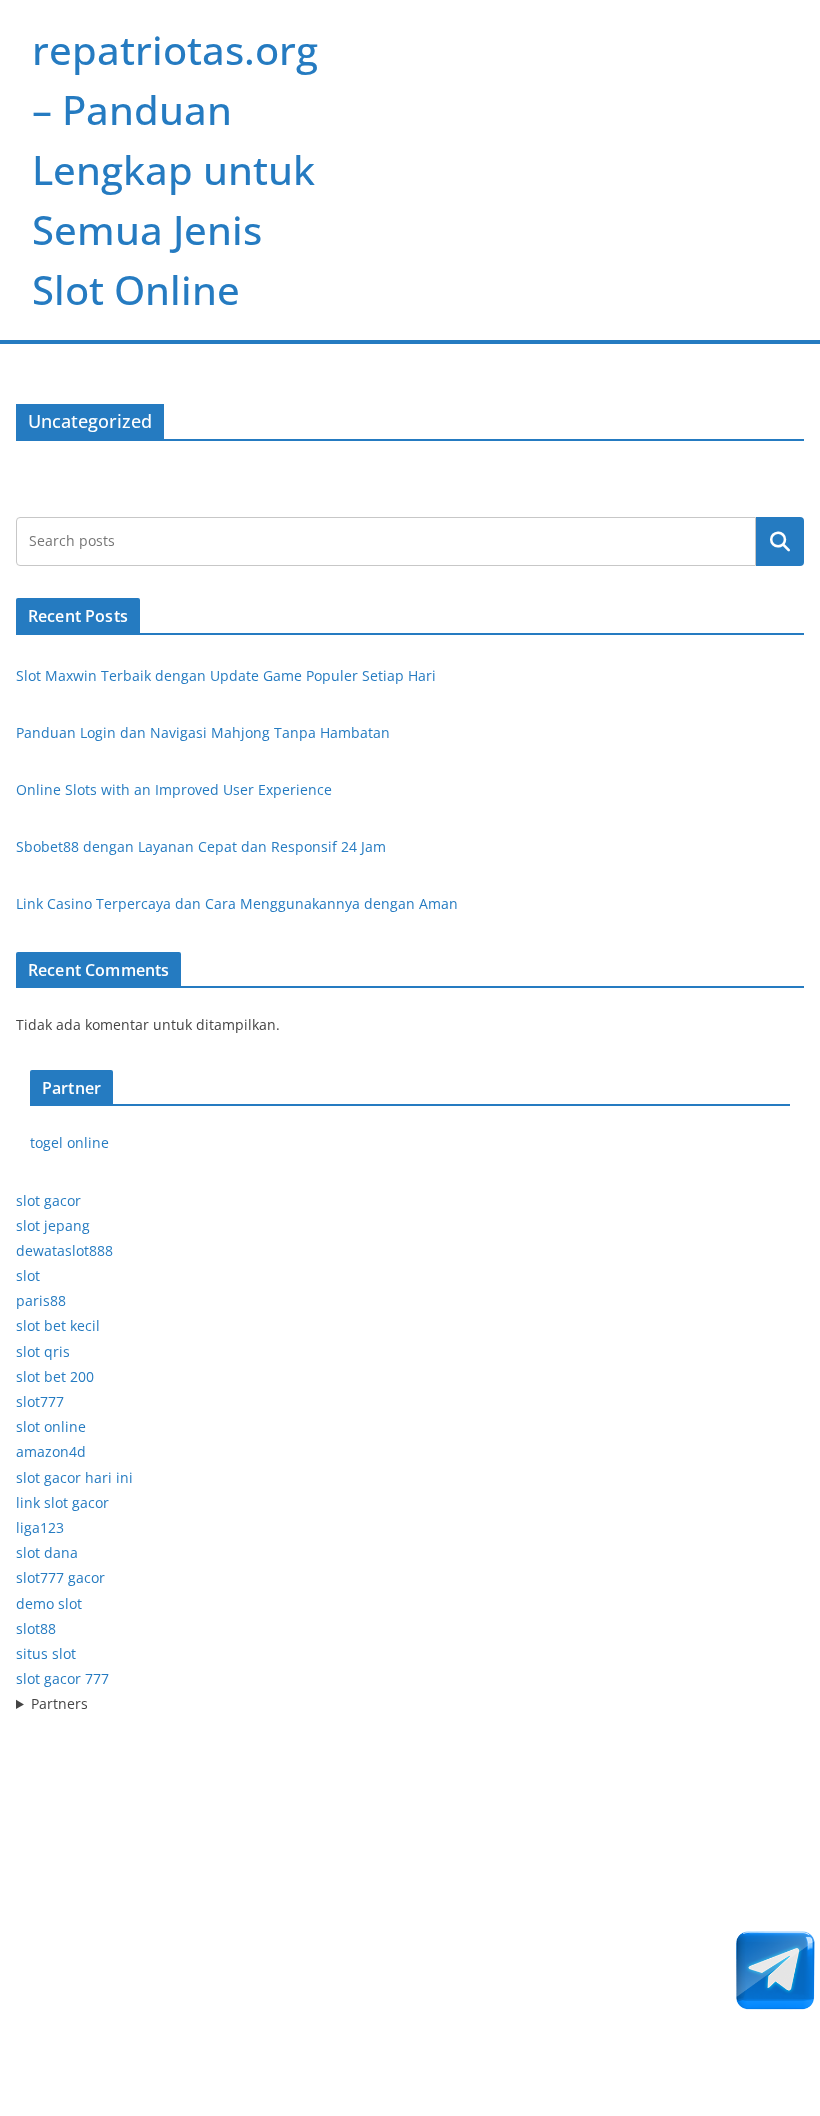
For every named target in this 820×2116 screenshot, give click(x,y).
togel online (69, 1142)
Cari (780, 541)
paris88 (41, 1300)
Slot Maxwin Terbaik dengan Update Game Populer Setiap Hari (226, 675)
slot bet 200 (55, 1376)
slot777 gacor (60, 1577)
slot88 (36, 1628)
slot (28, 1275)
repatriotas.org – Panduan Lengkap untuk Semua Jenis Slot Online (175, 169)
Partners (59, 1703)
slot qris (43, 1351)
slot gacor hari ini (74, 1477)
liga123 (40, 1527)
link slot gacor (62, 1502)
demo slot (49, 1603)
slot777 (40, 1401)
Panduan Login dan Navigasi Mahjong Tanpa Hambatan (203, 732)
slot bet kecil (58, 1325)
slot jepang (53, 1225)
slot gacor (48, 1200)
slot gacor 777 (62, 1678)
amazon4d (51, 1451)
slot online (51, 1426)
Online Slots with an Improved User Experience (174, 789)
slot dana (47, 1552)
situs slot (46, 1653)
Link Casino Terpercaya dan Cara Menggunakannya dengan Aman (237, 903)
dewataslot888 (64, 1250)
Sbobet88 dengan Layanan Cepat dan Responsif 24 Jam (201, 846)
